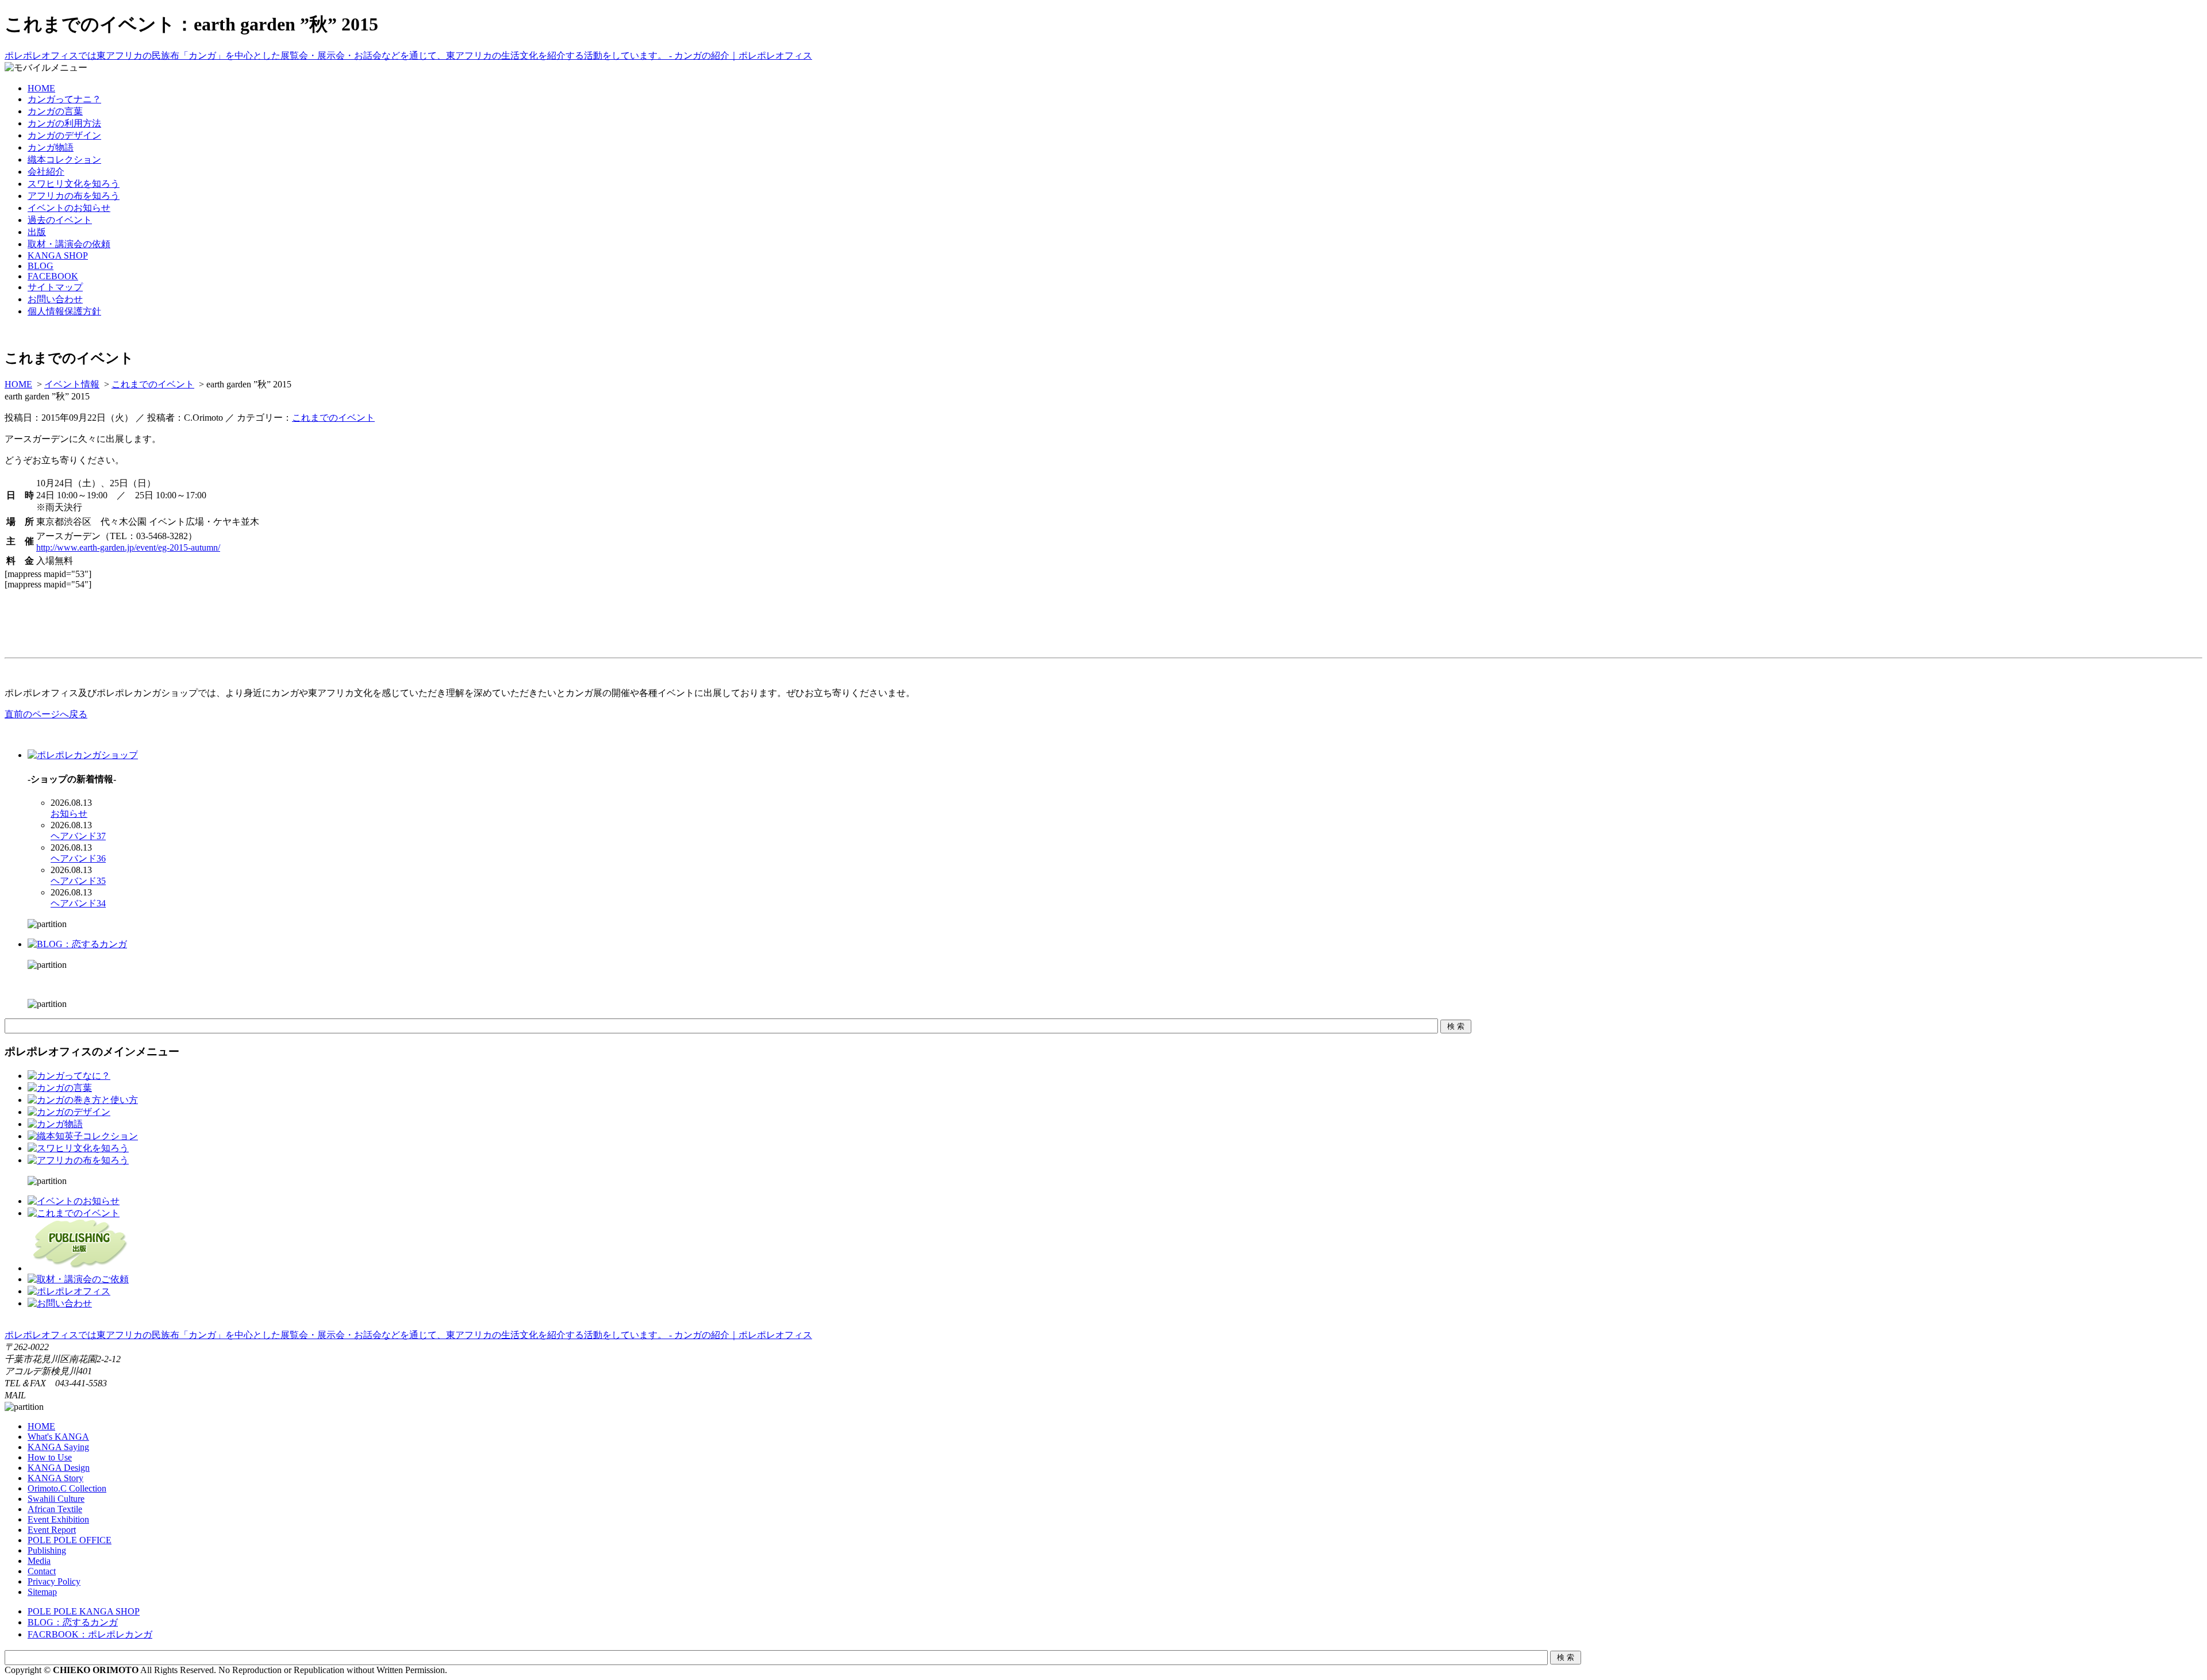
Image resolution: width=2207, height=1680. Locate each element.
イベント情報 (72, 384)
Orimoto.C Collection (67, 1488)
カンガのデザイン (64, 135)
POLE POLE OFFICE (70, 1540)
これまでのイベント (153, 384)
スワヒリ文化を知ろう (74, 184)
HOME (41, 88)
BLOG (41, 266)
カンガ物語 (51, 147)
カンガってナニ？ (64, 99)
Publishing (47, 1550)
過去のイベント (60, 220)
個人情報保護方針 (64, 311)
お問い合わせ (55, 299)
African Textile (55, 1509)
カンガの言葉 (55, 111)
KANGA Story (55, 1478)
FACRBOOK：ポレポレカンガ (90, 1634)
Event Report (52, 1530)
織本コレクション (64, 159)
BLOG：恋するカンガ (73, 1622)
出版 (37, 232)
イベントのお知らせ (69, 208)
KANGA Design (59, 1468)
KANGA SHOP (58, 255)
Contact (42, 1571)
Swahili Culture (56, 1499)
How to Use (50, 1457)
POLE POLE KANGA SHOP (84, 1611)
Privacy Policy (54, 1581)
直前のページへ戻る (46, 714)
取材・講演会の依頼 (69, 244)
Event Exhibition (58, 1519)
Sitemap (42, 1592)
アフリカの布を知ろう (74, 196)
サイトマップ (55, 287)
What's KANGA (58, 1437)
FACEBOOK (53, 276)
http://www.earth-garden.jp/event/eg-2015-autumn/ (128, 547)
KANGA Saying (58, 1447)
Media (39, 1561)
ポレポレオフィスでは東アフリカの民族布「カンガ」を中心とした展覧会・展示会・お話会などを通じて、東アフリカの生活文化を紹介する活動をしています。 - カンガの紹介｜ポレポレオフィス (408, 55)
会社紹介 (46, 172)
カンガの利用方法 (64, 123)
